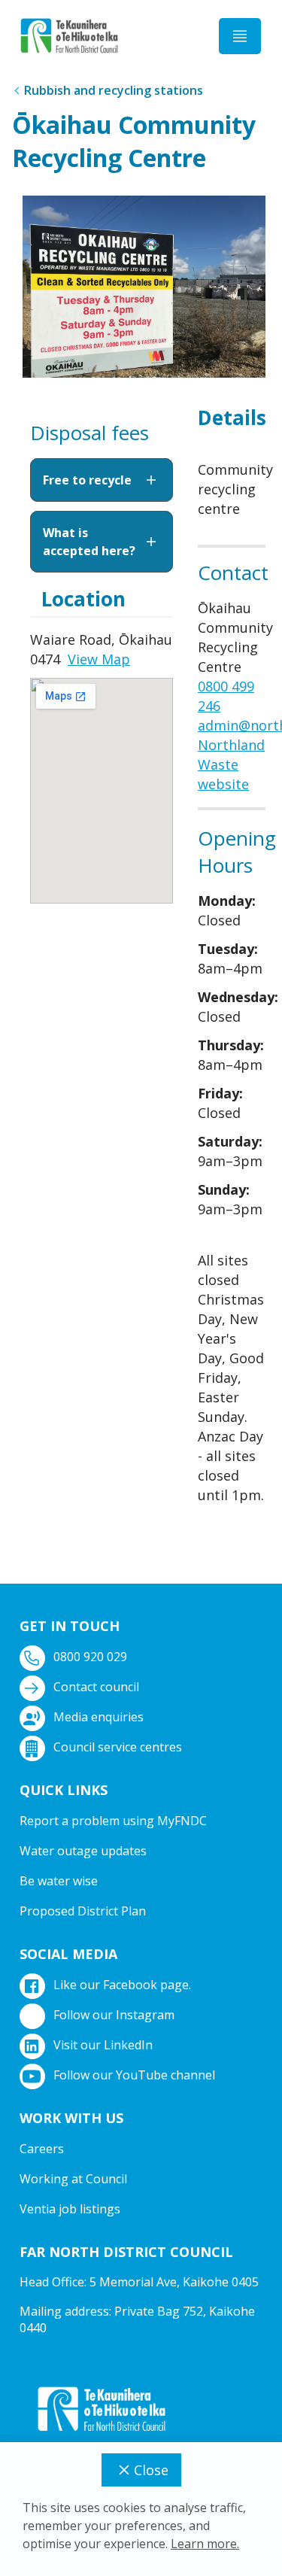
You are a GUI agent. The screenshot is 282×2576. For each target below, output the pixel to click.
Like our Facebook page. (122, 1985)
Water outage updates (83, 1851)
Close (151, 2470)
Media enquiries (99, 1717)
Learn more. (205, 2544)
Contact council (96, 1687)
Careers (42, 2149)
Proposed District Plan (83, 1911)
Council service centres (118, 1747)
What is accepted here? (89, 542)
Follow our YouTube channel (134, 2075)
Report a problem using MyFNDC (113, 1821)
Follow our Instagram (114, 2015)
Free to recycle (87, 480)
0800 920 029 (90, 1657)
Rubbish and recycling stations (114, 90)
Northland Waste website (231, 764)
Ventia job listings (70, 2209)
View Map (99, 659)
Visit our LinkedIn (103, 2045)
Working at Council (73, 2179)
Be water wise (59, 1881)
